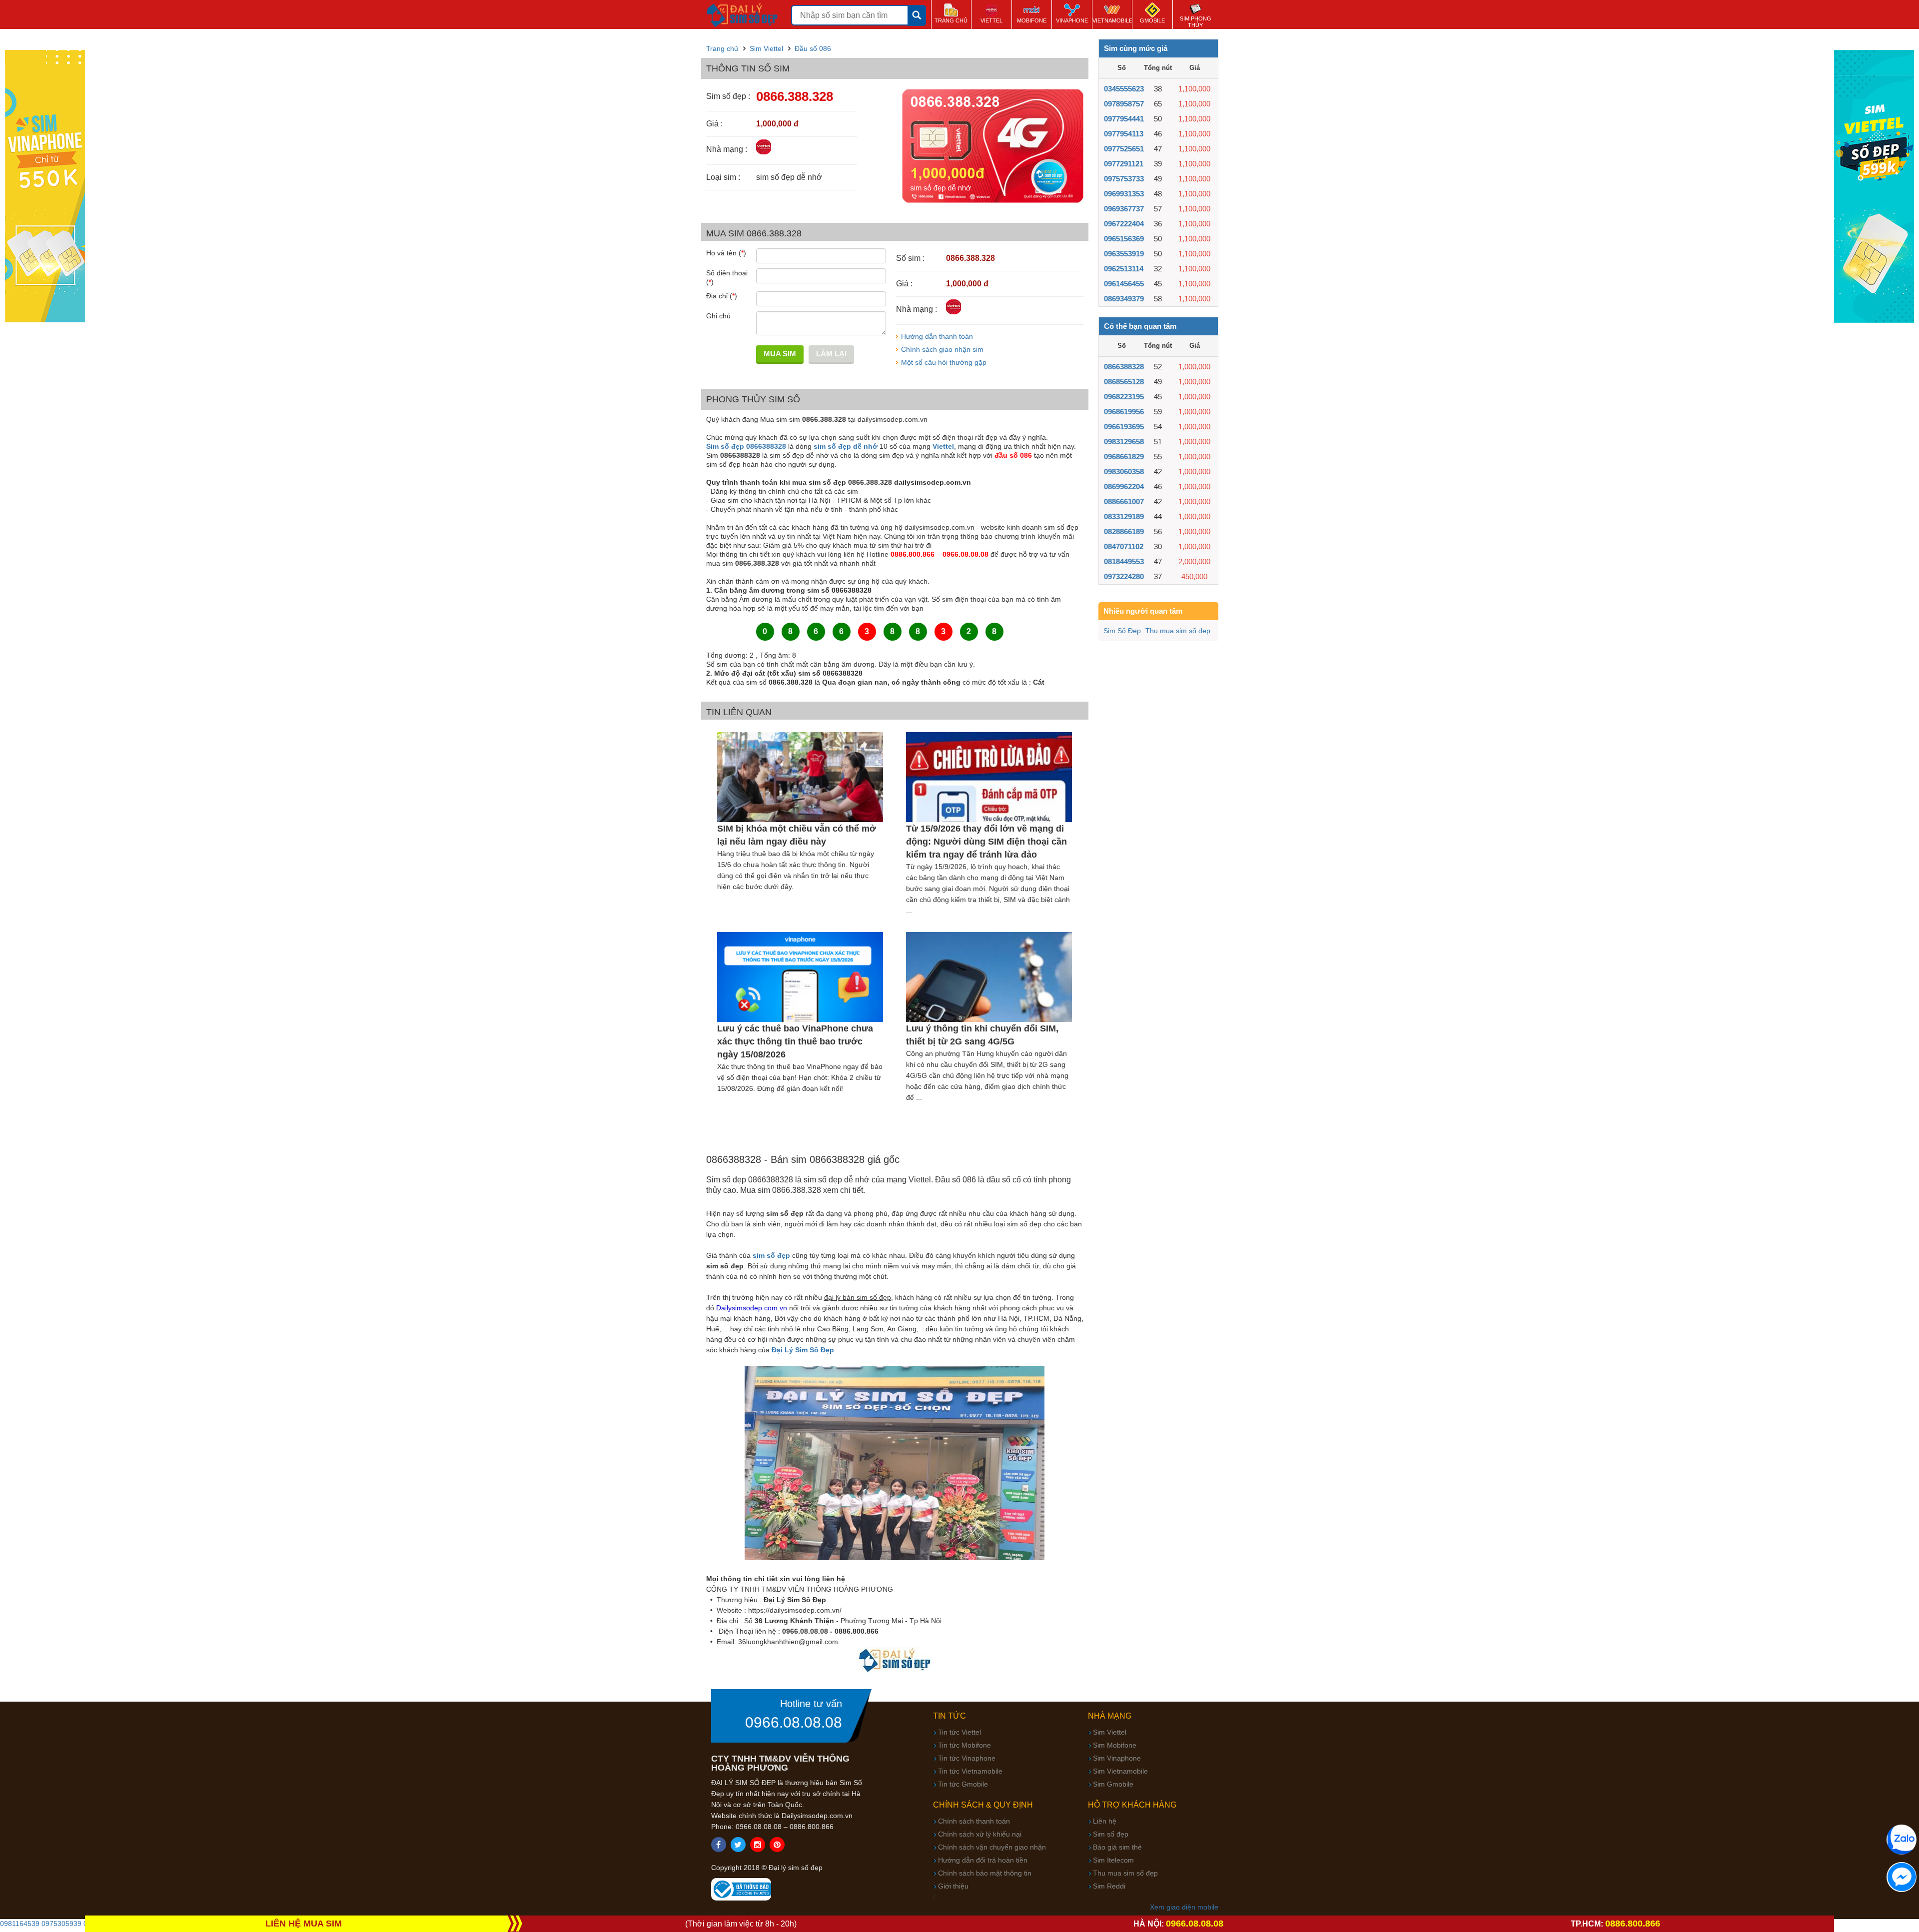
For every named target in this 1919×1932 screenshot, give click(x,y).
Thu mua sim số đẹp (1178, 631)
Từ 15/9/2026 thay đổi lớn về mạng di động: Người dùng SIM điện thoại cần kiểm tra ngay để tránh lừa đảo (986, 842)
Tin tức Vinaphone (967, 1758)
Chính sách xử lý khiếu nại (980, 1834)
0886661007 (1124, 501)
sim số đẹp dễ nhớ (846, 446)
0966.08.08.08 (794, 1723)
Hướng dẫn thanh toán (937, 336)
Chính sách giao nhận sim (942, 349)
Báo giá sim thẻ (1117, 1847)
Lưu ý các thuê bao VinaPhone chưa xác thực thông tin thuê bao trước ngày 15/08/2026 (795, 1041)
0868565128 (1124, 382)
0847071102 (1124, 546)
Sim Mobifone (1115, 1745)
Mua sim (780, 354)
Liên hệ (1105, 1821)
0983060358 (1124, 472)
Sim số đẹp (1111, 1834)
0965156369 (1124, 239)
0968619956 (1124, 412)
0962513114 (1124, 269)
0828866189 (1124, 531)
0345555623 (1124, 89)
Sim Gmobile (1113, 1784)
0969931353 (1124, 194)
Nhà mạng (1110, 1716)
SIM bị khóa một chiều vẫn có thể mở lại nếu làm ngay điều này (797, 835)
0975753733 (1124, 179)
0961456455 (1124, 284)
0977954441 (1124, 119)
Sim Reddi (1109, 1886)
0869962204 (1124, 486)
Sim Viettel (1110, 1732)
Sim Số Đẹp (1122, 631)
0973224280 (1124, 576)
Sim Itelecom (1113, 1860)
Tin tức (950, 1716)
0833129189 (1124, 516)
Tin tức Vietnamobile (970, 1771)
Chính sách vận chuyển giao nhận (992, 1847)
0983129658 (1124, 442)
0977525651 (1124, 149)
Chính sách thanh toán (974, 1821)
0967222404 (1124, 224)
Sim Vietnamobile (1120, 1771)
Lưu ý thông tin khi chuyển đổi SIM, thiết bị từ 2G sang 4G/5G (982, 1035)
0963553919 (1124, 254)
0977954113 (1124, 134)
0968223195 (1124, 397)
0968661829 (1124, 457)
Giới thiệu (953, 1886)
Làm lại (831, 354)
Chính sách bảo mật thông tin (985, 1873)
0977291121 (1124, 164)
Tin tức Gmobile (963, 1784)
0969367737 (1124, 209)
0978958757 (1124, 104)
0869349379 (1124, 299)
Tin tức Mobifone (964, 1745)
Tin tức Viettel (959, 1732)
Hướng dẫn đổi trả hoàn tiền (983, 1860)
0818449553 (1124, 561)
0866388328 (1124, 367)
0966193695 (1124, 427)
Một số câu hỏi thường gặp (944, 362)
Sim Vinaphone (1117, 1758)
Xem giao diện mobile (1184, 1907)
